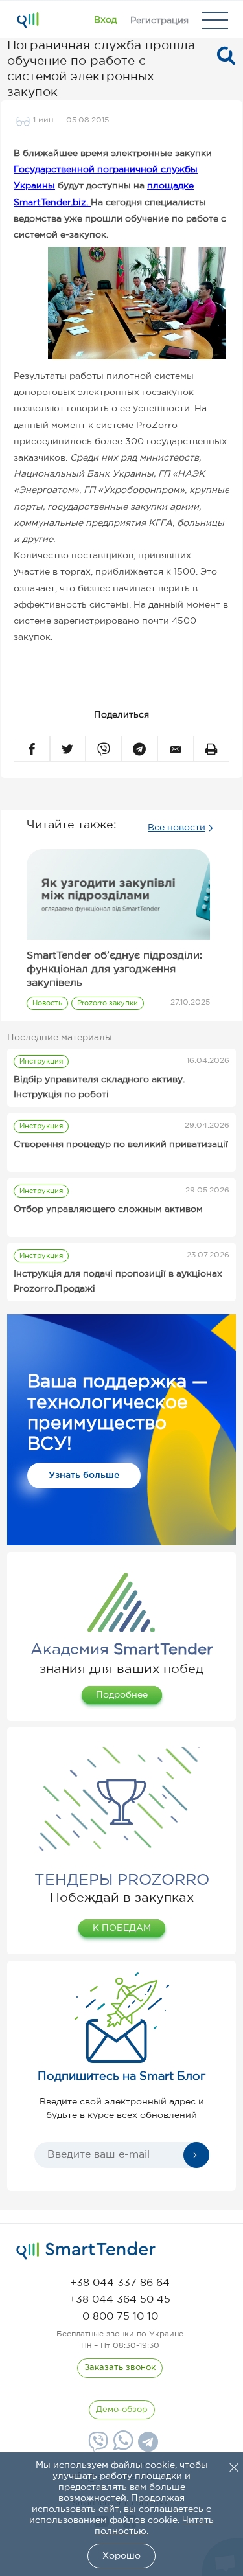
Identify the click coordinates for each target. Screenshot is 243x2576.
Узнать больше (84, 1476)
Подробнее (122, 1695)
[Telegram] (146, 2446)
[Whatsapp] (121, 2448)
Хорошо (121, 2556)
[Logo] (28, 20)
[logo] (86, 2251)
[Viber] (97, 2446)
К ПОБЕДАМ (122, 1928)
